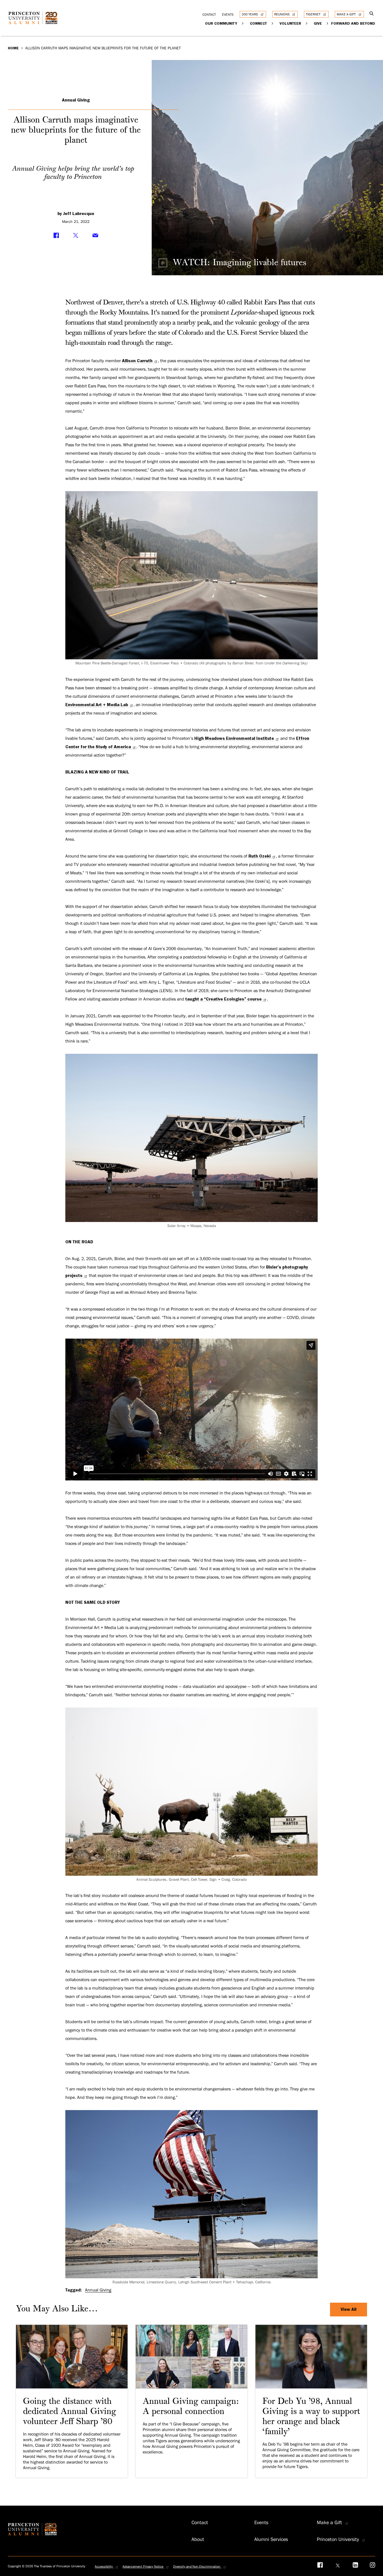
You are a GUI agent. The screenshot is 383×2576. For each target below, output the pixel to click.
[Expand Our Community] (243, 23)
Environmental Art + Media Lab (97, 705)
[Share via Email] (95, 235)
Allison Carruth (137, 361)
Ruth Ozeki (259, 856)
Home (13, 48)
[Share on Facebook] (56, 235)
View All (349, 2309)
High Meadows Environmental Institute (234, 738)
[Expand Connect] (273, 23)
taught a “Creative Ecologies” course (223, 999)
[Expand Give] (328, 23)
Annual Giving (76, 100)
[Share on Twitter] (76, 235)
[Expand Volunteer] (307, 23)
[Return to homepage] (34, 22)
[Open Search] (372, 14)
